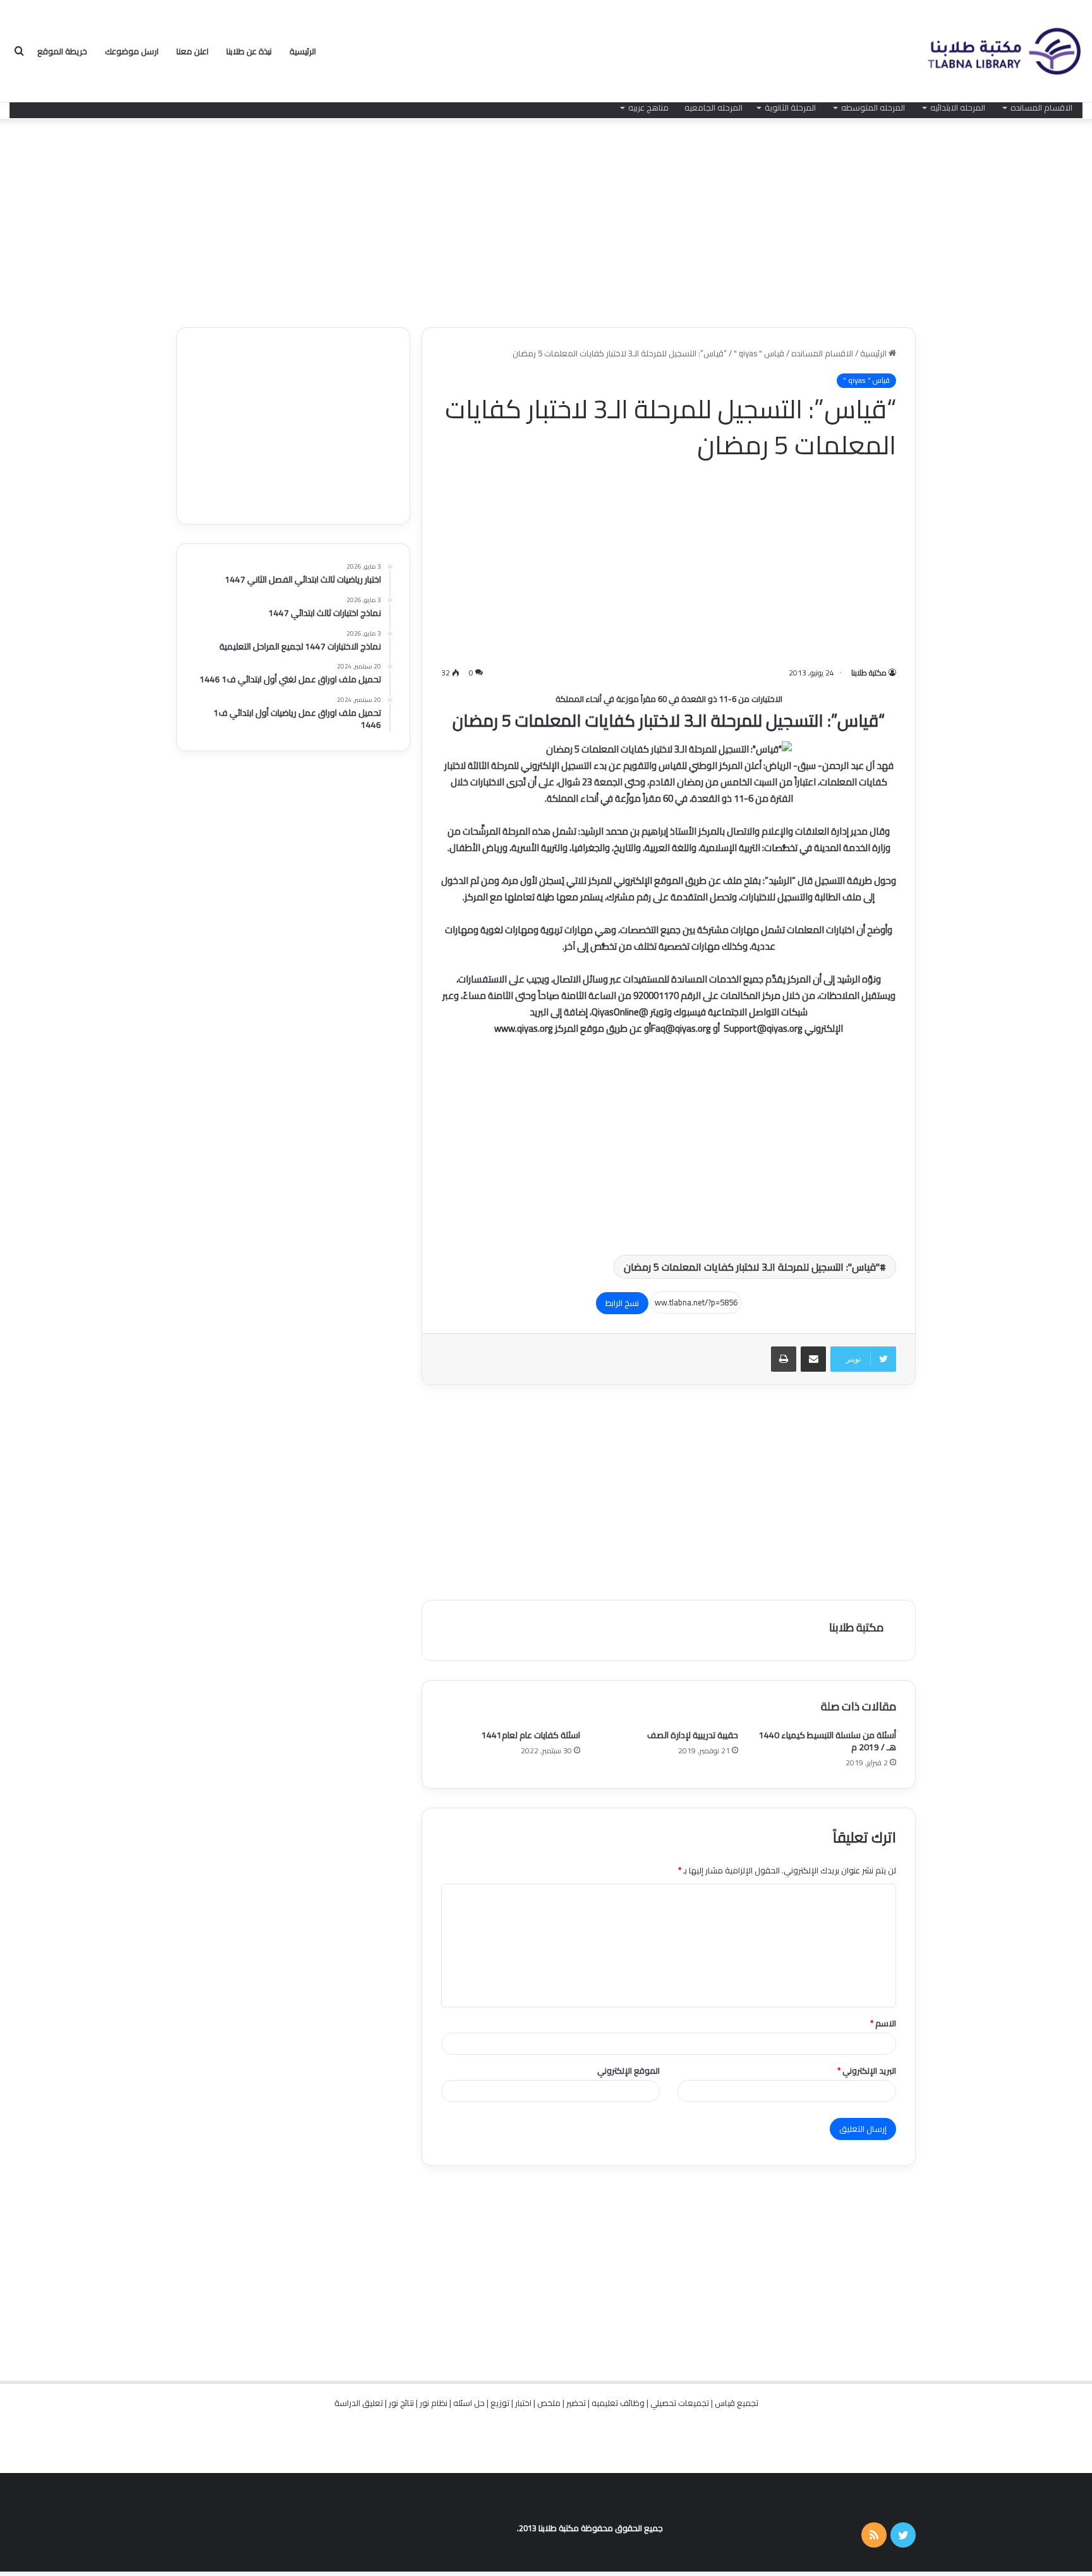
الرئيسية (303, 51)
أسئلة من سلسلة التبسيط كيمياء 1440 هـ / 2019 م (828, 1741)
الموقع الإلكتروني (628, 2071)
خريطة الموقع (62, 51)
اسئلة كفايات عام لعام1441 (531, 1735)
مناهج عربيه (648, 107)
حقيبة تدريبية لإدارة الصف (693, 1735)
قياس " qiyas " (759, 353)
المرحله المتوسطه (873, 107)
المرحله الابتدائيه (958, 107)
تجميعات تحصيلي (680, 2403)
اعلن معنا (192, 51)
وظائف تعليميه (618, 2403)
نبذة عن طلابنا (249, 51)
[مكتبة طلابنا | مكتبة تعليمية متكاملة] (1004, 51)
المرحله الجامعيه (713, 107)
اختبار (523, 2403)
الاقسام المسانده (1041, 107)
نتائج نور (401, 2403)
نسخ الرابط (622, 1303)
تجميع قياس (737, 2403)
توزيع (500, 2403)
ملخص (549, 2403)
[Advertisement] (546, 220)
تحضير (576, 2403)
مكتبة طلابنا (869, 673)
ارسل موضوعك (132, 51)
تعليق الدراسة (359, 2403)
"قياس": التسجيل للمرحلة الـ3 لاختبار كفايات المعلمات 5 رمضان (752, 1267)
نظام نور (434, 2403)
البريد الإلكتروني (867, 2071)
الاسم (883, 2023)
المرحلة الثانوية (790, 107)
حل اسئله (469, 2403)
